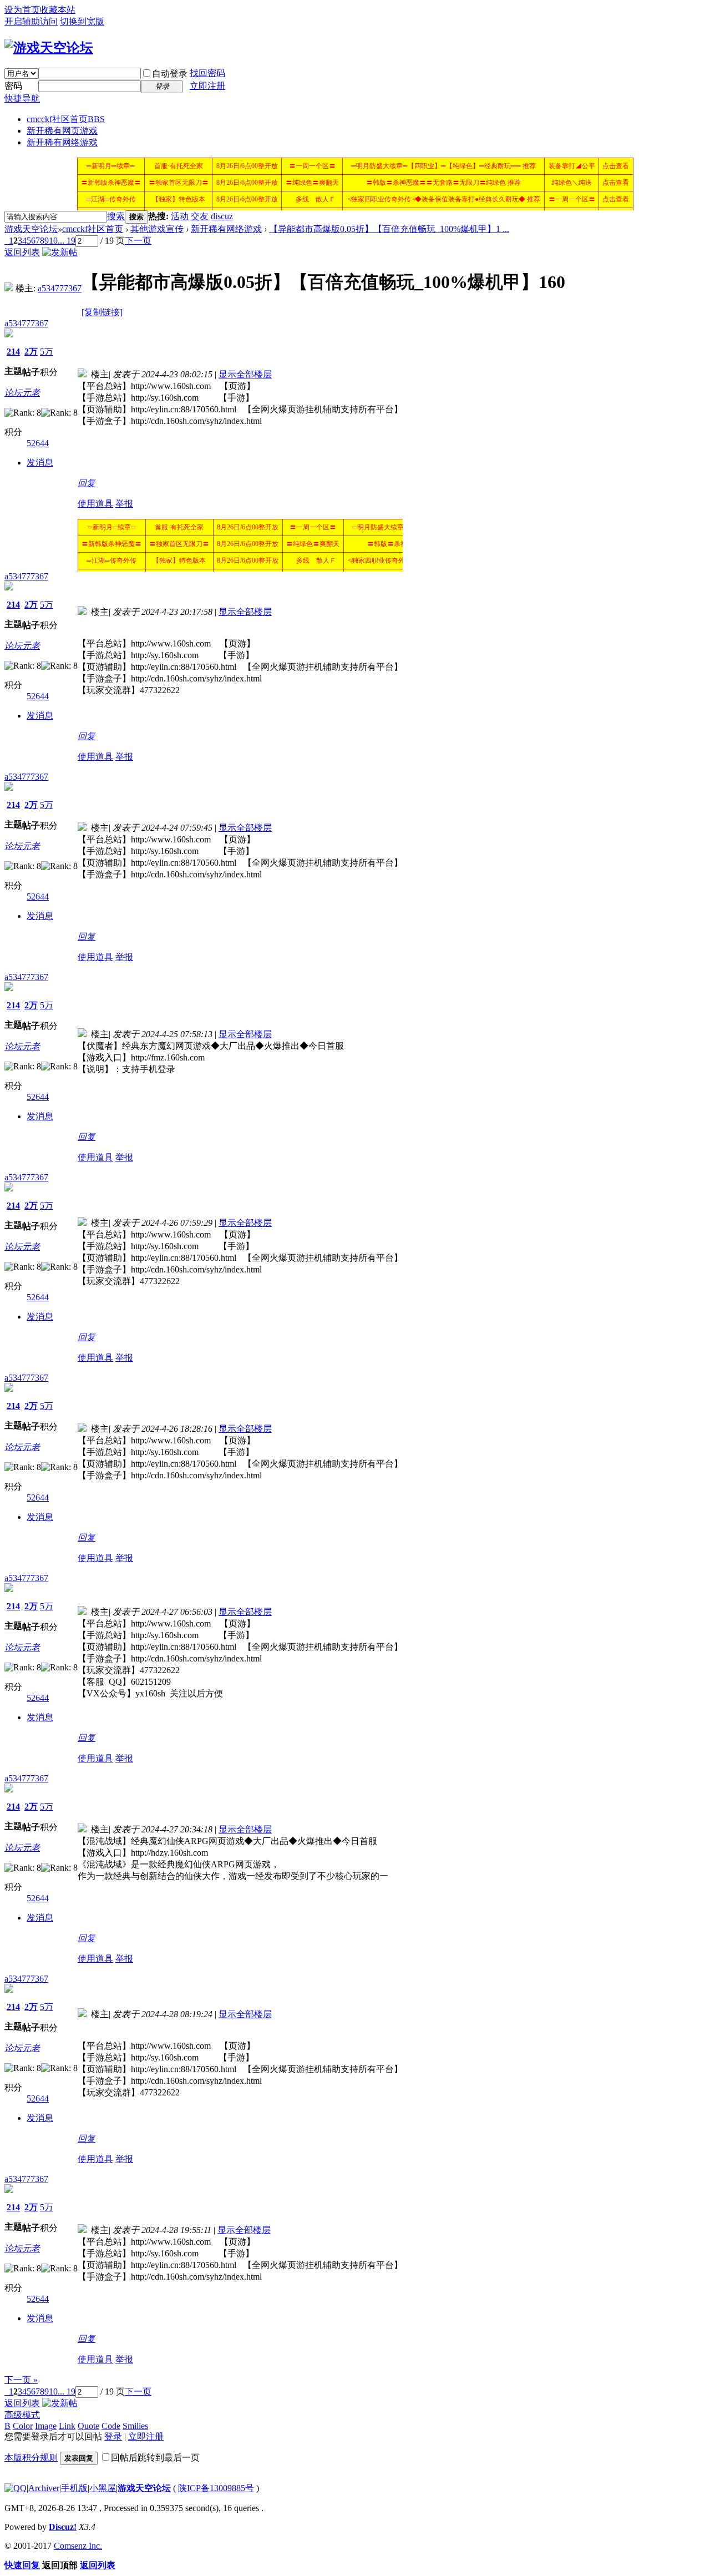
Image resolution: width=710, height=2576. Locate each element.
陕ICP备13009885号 (216, 2488)
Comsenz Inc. (78, 2546)
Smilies (135, 2426)
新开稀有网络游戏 (62, 142)
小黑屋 (103, 2488)
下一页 (138, 241)
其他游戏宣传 (157, 229)
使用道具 (95, 504)
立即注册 (207, 86)
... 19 (67, 241)
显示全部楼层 (245, 374)
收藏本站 (58, 10)
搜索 (116, 216)
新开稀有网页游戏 (62, 131)
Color (23, 2426)
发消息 (40, 463)
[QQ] (16, 2488)
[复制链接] (102, 312)
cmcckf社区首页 (66, 119)
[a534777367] (9, 288)
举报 (124, 504)
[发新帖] (60, 252)
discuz (222, 216)
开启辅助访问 (31, 21)
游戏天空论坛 (31, 229)
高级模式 (22, 2415)
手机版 (74, 2488)
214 (13, 352)
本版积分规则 (31, 2458)
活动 (180, 216)
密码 (13, 86)
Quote (88, 2426)
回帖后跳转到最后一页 (155, 2458)
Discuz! (63, 2527)
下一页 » (21, 2380)
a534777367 (60, 288)
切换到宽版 (82, 21)
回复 (87, 483)
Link (67, 2426)
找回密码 (207, 73)
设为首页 (22, 10)
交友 (200, 216)
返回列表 (22, 252)
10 (53, 241)
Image (46, 2426)
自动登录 (170, 74)
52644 (38, 443)
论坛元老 (22, 393)
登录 (113, 2436)
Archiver (44, 2488)
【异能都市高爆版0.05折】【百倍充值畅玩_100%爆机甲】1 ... (389, 229)
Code (111, 2426)
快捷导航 (22, 99)
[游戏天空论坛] (49, 48)
